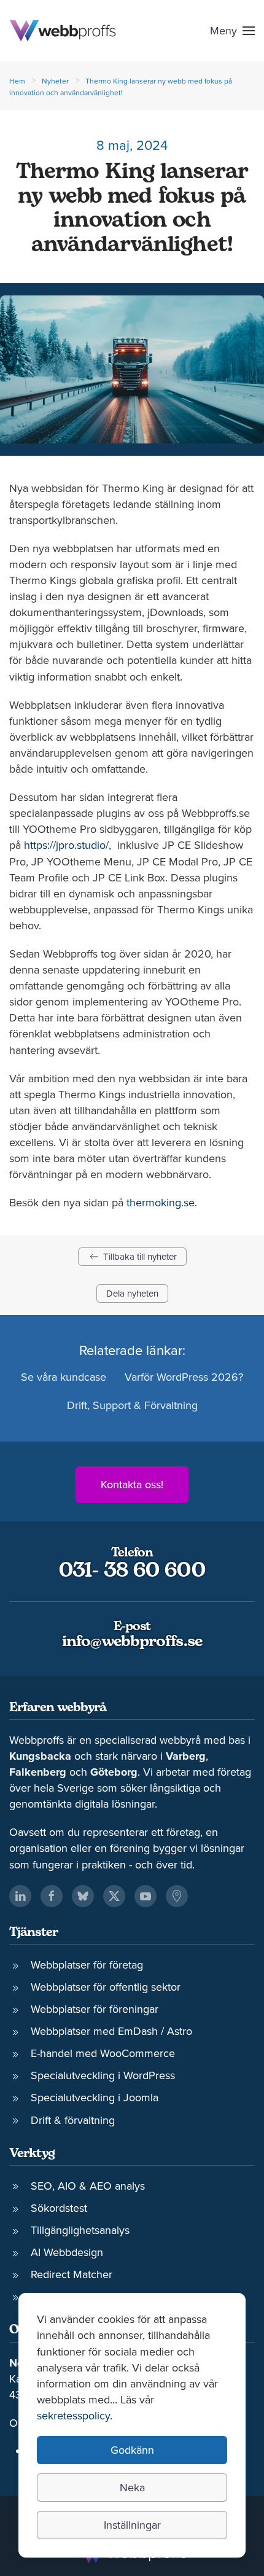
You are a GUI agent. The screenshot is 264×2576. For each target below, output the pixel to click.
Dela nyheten (132, 1293)
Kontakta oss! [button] (132, 1484)
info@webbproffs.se (132, 1642)
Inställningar (132, 2525)
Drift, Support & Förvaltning (132, 1405)
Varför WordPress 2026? (184, 1377)
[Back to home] (63, 31)
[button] (233, 31)
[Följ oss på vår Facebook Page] (52, 1896)
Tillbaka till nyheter (140, 1256)
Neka (132, 2487)
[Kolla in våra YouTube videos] (146, 1896)
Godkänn (132, 2450)
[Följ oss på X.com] (114, 1896)
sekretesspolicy (73, 2415)
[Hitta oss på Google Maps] (177, 1896)
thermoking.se (161, 1202)
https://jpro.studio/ (66, 845)
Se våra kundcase (64, 1377)
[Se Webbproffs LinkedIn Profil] (20, 1896)
